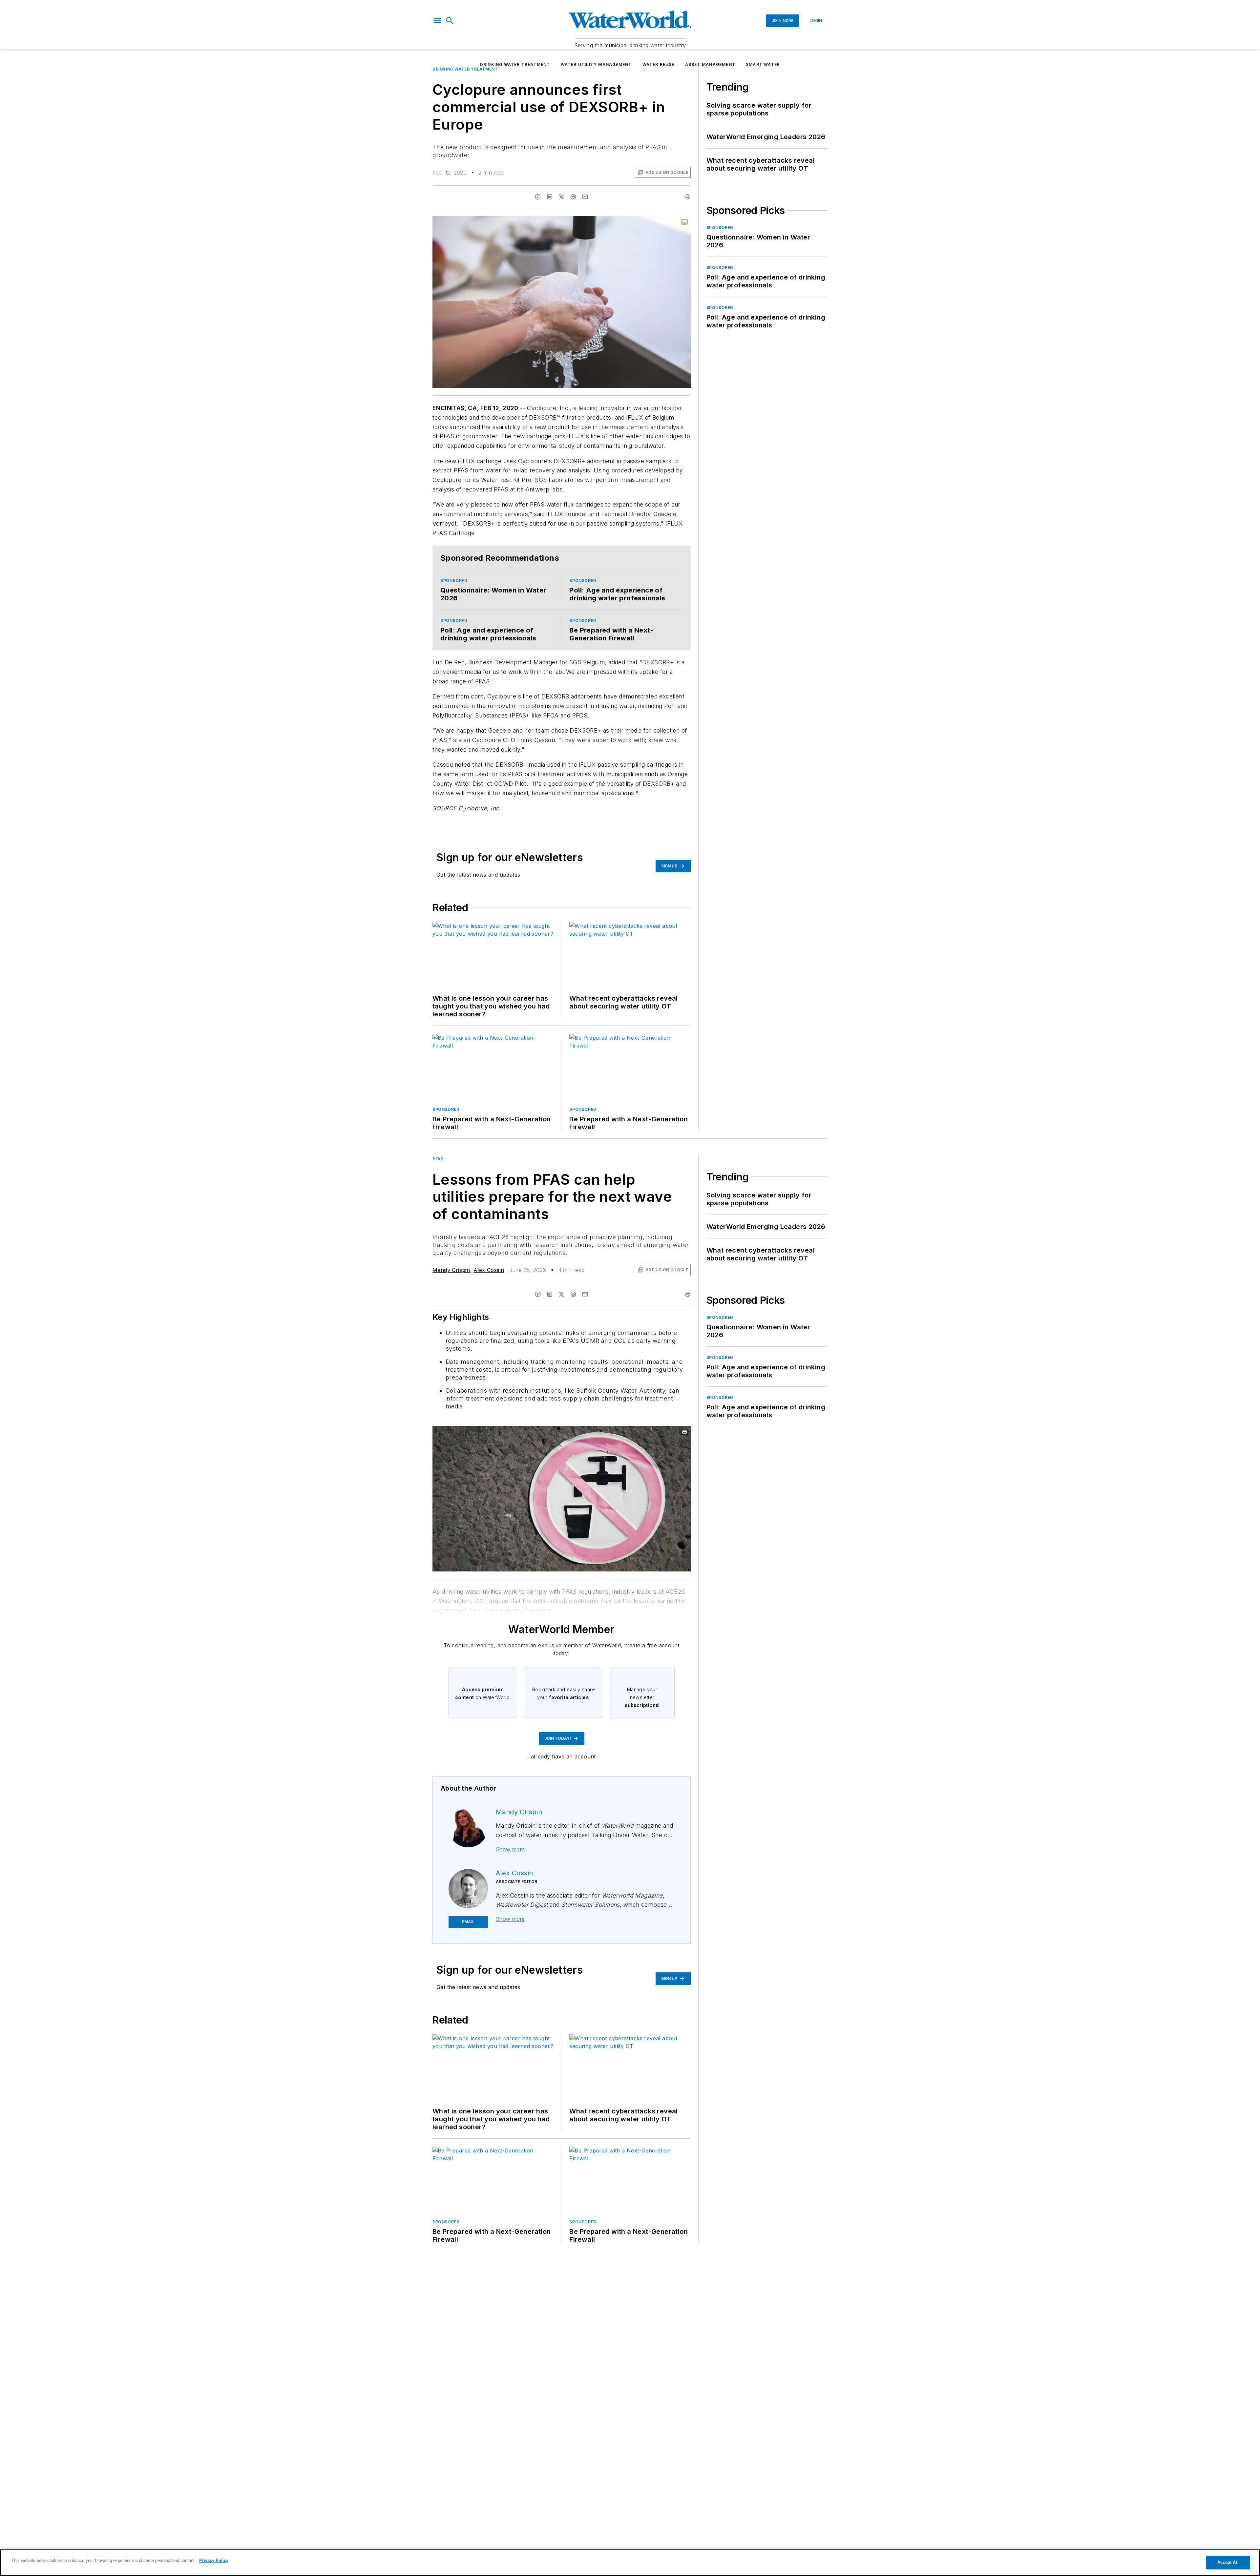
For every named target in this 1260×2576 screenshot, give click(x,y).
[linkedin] (550, 227)
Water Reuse (659, 64)
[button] (437, 21)
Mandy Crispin (451, 1300)
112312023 (596, 1463)
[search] (450, 21)
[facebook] (538, 227)
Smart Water (763, 64)
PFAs (438, 1189)
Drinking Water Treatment (515, 64)
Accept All (1228, 2562)
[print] (687, 227)
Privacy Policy (214, 2560)
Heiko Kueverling (628, 1463)
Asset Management (710, 64)
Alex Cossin (489, 1300)
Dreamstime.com (664, 1463)
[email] (585, 227)
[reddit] (573, 227)
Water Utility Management (596, 64)
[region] (630, 2563)
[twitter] (561, 227)
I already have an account (562, 1787)
